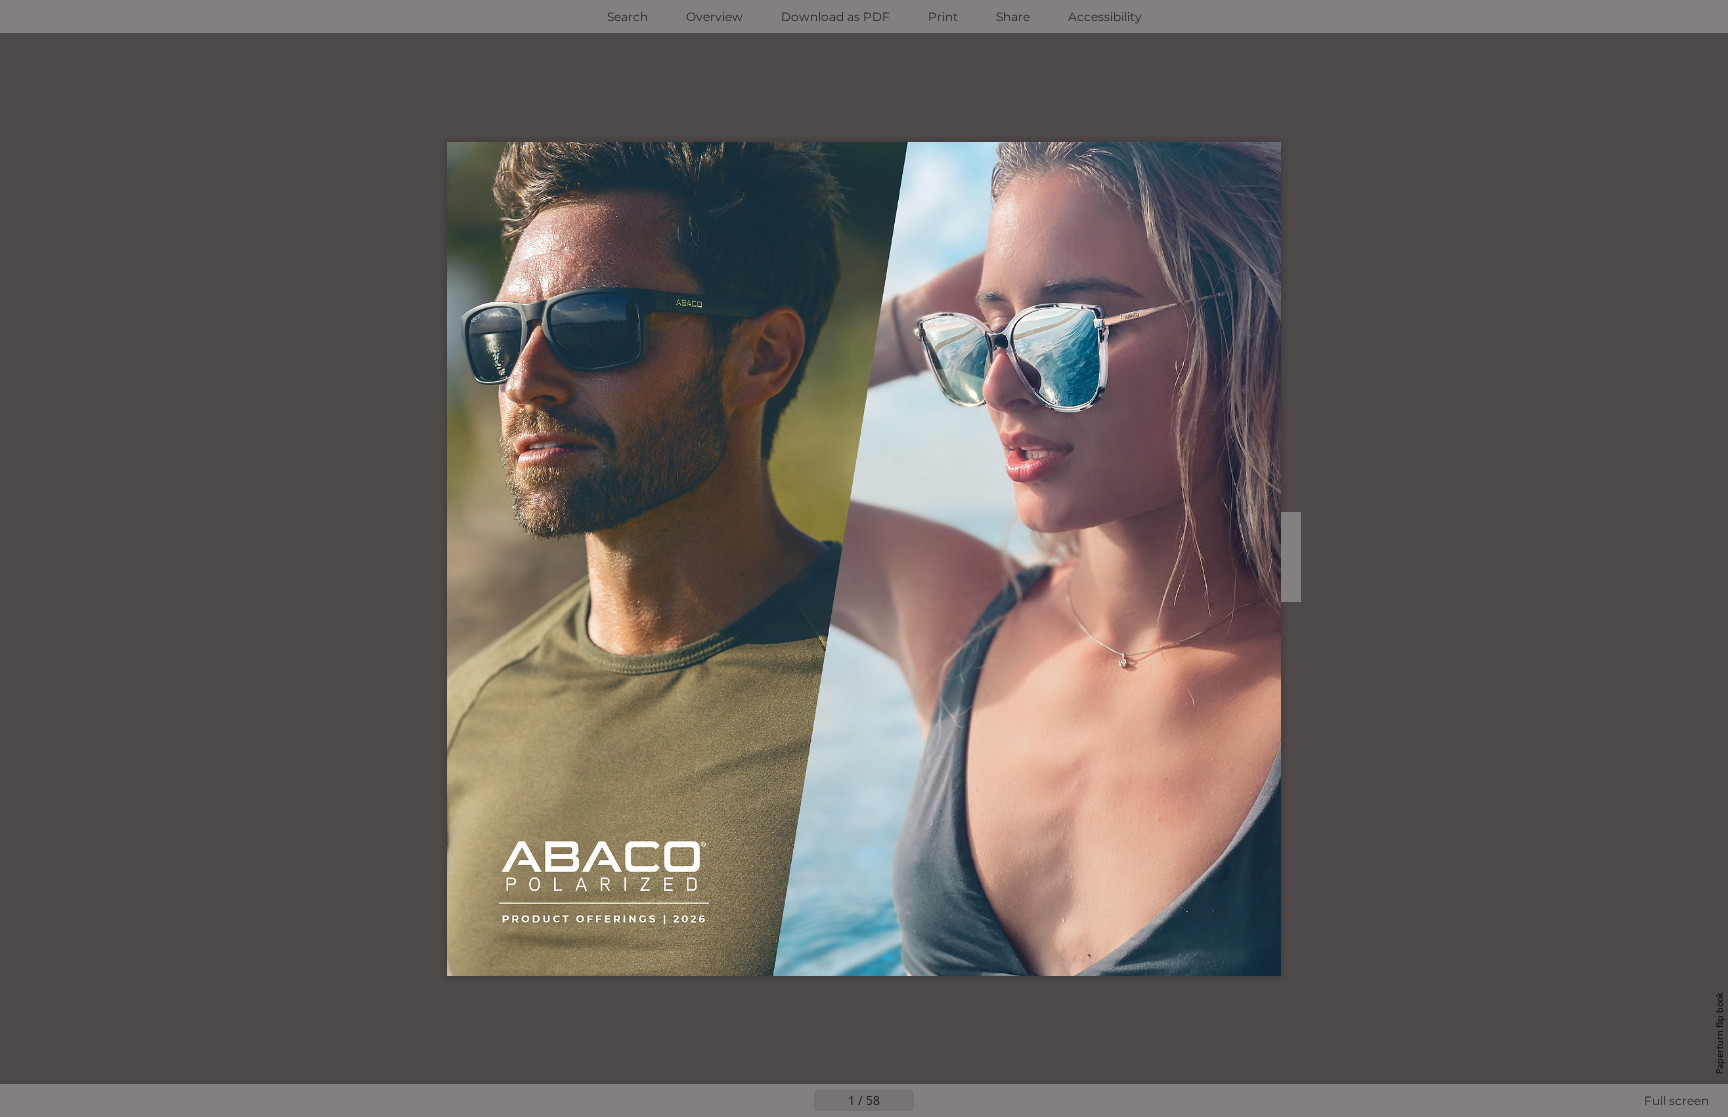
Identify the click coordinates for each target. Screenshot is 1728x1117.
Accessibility (1105, 16)
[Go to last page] (962, 1101)
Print (943, 16)
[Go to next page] (930, 1101)
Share (1013, 16)
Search (627, 16)
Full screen (1676, 1100)
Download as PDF (835, 16)
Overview (714, 16)
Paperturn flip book (1719, 1033)
